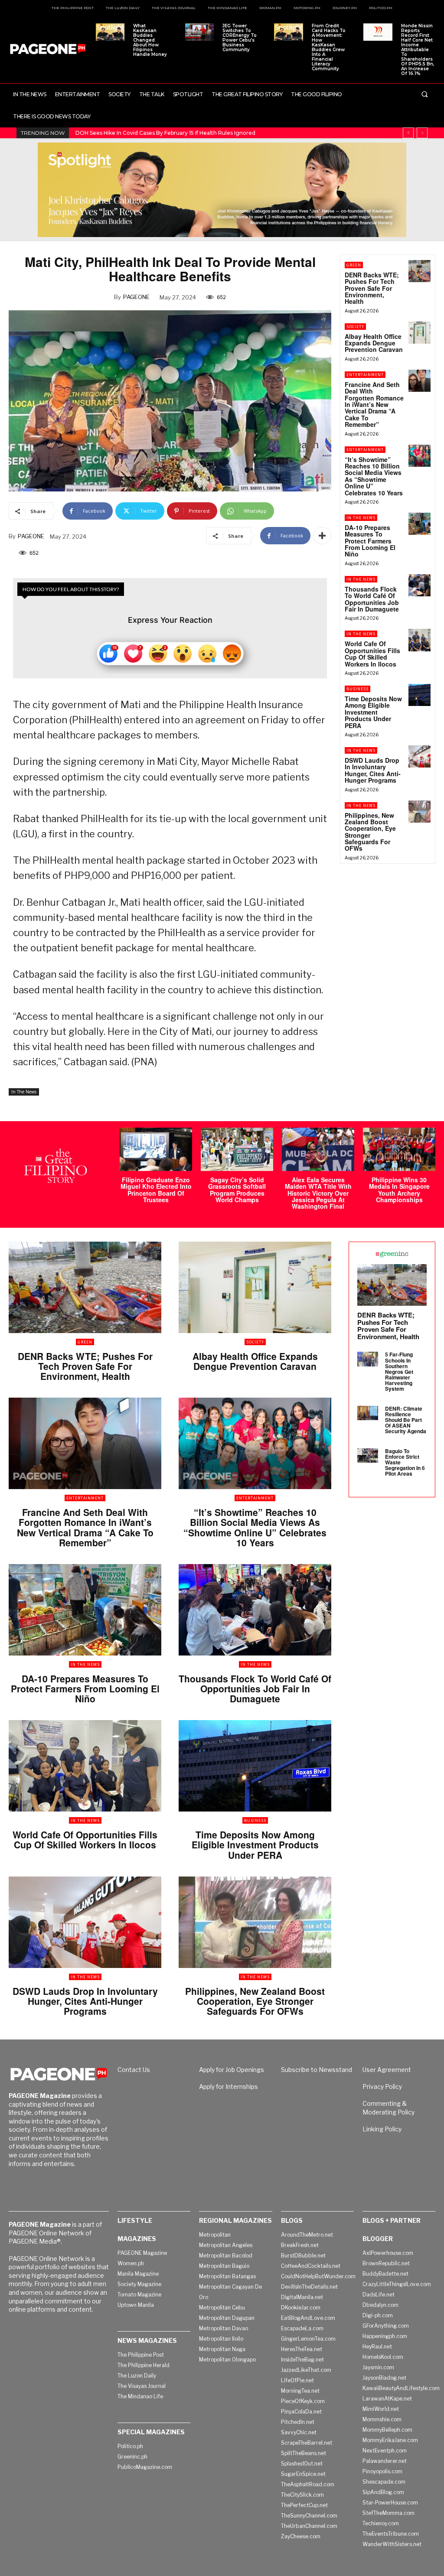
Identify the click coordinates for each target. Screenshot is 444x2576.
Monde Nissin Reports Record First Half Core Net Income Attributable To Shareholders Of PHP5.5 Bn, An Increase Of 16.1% (418, 50)
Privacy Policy (382, 2086)
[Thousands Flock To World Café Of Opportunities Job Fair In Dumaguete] (420, 585)
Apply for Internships (229, 2086)
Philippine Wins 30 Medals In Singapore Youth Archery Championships (399, 1190)
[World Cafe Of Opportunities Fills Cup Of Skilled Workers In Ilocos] (420, 640)
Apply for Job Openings (232, 2070)
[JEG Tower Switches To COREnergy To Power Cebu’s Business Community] (199, 32)
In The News (24, 1092)
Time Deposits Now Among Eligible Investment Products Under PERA (373, 712)
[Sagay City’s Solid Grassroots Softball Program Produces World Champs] (237, 1149)
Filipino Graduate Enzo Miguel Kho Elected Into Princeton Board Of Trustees (156, 1190)
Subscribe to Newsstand (317, 2070)
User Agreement (387, 2070)
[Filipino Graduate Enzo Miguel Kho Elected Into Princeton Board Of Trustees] (156, 1149)
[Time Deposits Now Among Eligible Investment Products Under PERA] (420, 695)
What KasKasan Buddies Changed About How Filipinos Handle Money (150, 40)
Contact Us (134, 2070)
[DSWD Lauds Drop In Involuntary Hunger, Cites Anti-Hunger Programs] (420, 756)
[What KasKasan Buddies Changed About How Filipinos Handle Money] (110, 32)
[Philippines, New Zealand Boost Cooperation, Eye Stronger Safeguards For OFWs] (420, 812)
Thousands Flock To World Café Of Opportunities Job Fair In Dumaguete (372, 599)
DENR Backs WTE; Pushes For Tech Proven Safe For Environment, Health (372, 288)
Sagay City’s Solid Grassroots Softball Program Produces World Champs (237, 1190)
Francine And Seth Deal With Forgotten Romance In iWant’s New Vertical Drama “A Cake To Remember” (374, 404)
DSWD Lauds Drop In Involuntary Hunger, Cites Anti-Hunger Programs (373, 770)
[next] (422, 133)
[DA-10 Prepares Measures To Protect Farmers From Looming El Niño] (420, 524)
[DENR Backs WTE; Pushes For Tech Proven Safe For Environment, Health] (420, 271)
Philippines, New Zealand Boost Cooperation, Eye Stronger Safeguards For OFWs (370, 832)
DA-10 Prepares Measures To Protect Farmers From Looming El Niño (370, 541)
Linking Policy (382, 2129)
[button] (424, 94)
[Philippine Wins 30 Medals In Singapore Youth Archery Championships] (399, 1149)
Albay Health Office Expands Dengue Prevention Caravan (374, 343)
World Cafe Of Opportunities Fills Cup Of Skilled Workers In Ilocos (372, 654)
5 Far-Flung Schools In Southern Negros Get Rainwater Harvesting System (399, 1371)
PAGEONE (136, 297)
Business (357, 689)
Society (355, 327)
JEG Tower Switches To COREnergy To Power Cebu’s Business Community (240, 38)
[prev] (408, 133)
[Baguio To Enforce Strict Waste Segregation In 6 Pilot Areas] (368, 1456)
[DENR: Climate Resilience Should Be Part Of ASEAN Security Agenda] (368, 1413)
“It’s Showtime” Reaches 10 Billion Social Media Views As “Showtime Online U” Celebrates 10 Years (374, 476)
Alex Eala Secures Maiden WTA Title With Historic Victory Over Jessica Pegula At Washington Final (318, 1193)
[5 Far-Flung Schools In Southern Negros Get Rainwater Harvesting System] (368, 1359)
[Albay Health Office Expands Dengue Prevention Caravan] (420, 333)
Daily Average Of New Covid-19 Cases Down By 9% (142, 133)
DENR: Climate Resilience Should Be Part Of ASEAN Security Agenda (406, 1420)
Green (354, 265)
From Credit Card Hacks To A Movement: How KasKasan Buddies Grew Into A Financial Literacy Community (329, 47)
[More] (322, 536)
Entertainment (365, 375)
